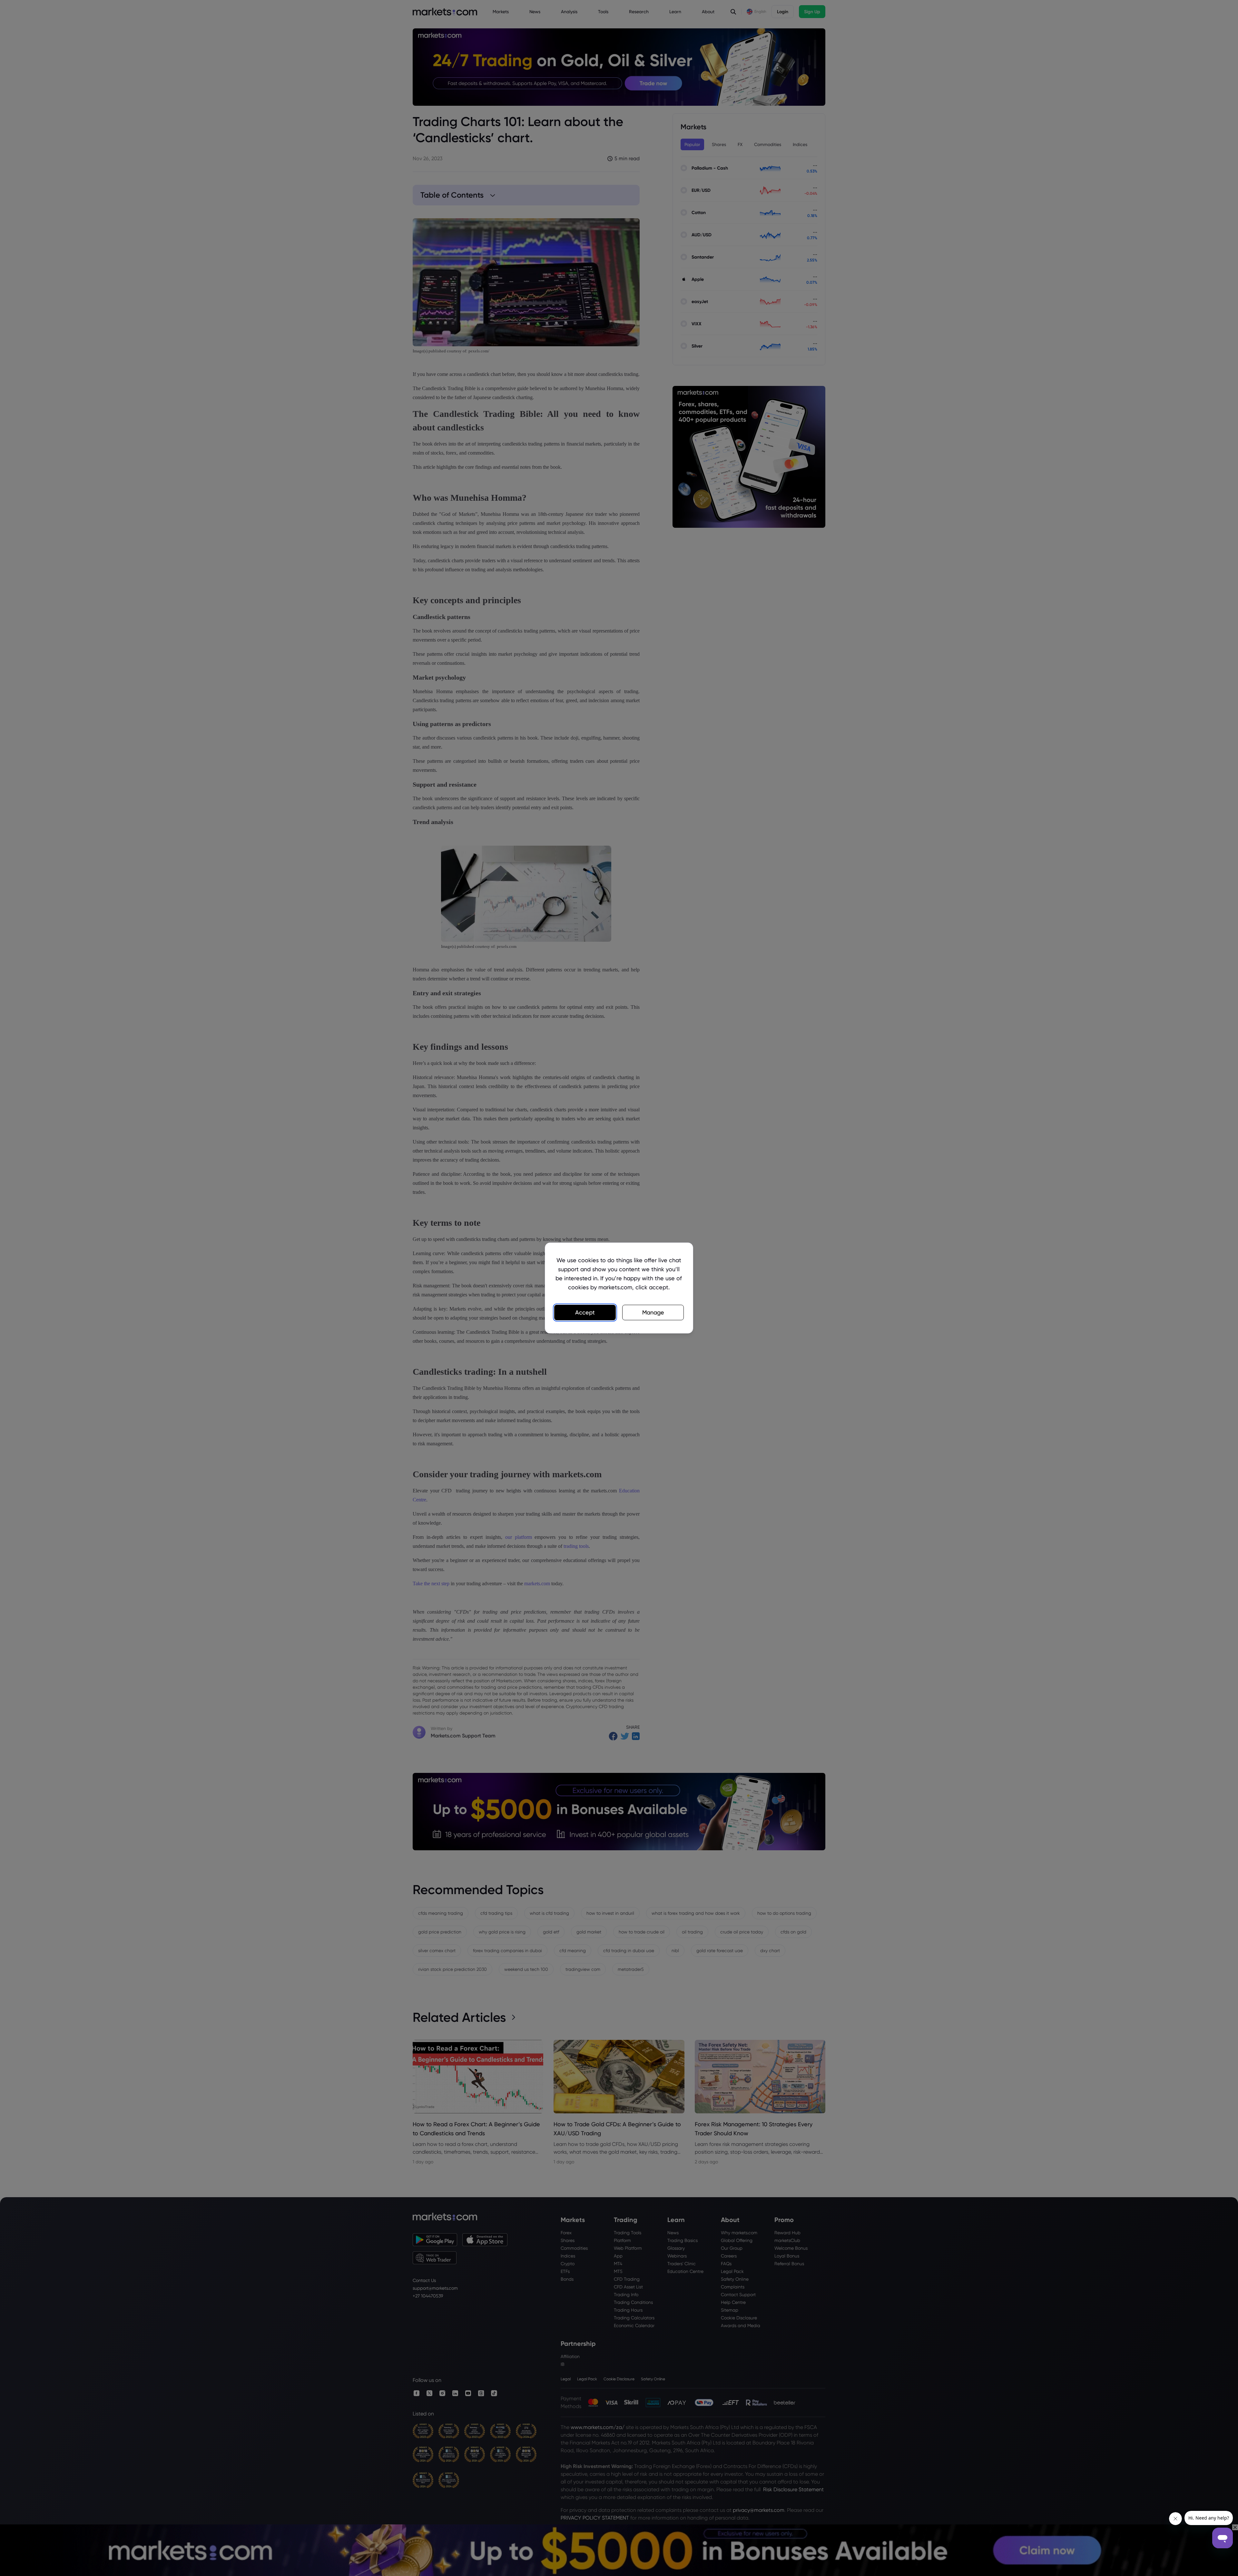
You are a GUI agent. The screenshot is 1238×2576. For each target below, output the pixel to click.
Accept (585, 1312)
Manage (653, 1312)
